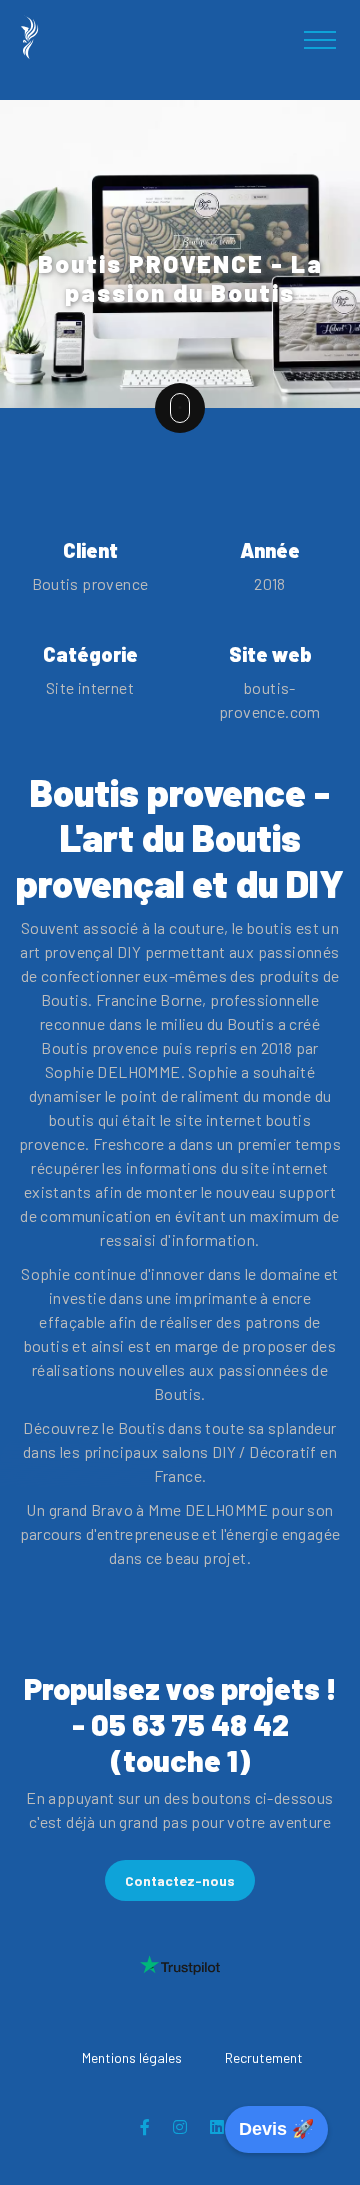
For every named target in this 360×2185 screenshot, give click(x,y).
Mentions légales (132, 2057)
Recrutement (264, 2057)
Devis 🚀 (276, 2129)
